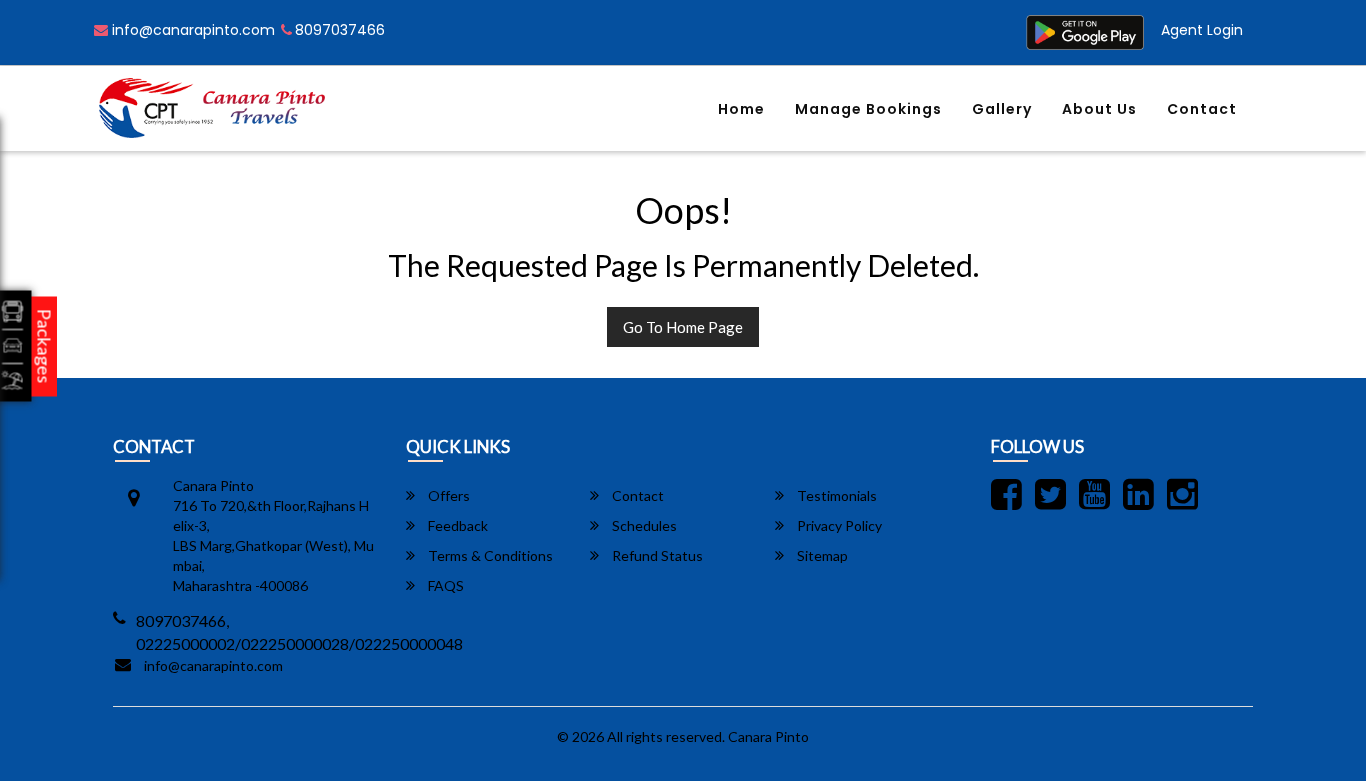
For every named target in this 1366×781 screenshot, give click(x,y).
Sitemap (821, 555)
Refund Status (656, 555)
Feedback (456, 525)
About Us (1099, 109)
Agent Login (1202, 30)
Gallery (1002, 109)
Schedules (643, 525)
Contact (1202, 109)
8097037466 (340, 30)
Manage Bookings (868, 109)
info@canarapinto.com (191, 30)
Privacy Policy (838, 525)
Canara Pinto (768, 736)
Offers (447, 495)
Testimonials (835, 495)
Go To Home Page (683, 327)
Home (741, 109)
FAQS (444, 585)
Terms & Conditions (489, 555)
